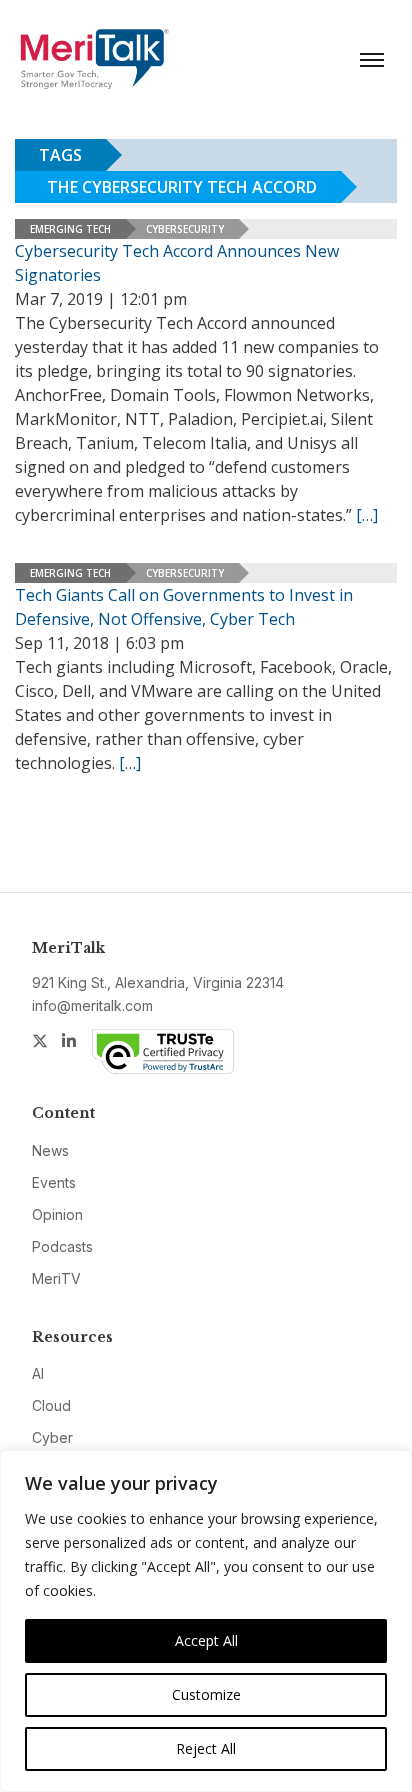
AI (38, 1373)
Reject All (206, 1748)
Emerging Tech (70, 229)
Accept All (206, 1640)
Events (54, 1182)
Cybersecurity (185, 229)
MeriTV (56, 1278)
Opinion (57, 1214)
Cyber (52, 1437)
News (50, 1150)
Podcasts (62, 1246)
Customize (206, 1694)
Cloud (51, 1405)
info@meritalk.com (92, 1005)
